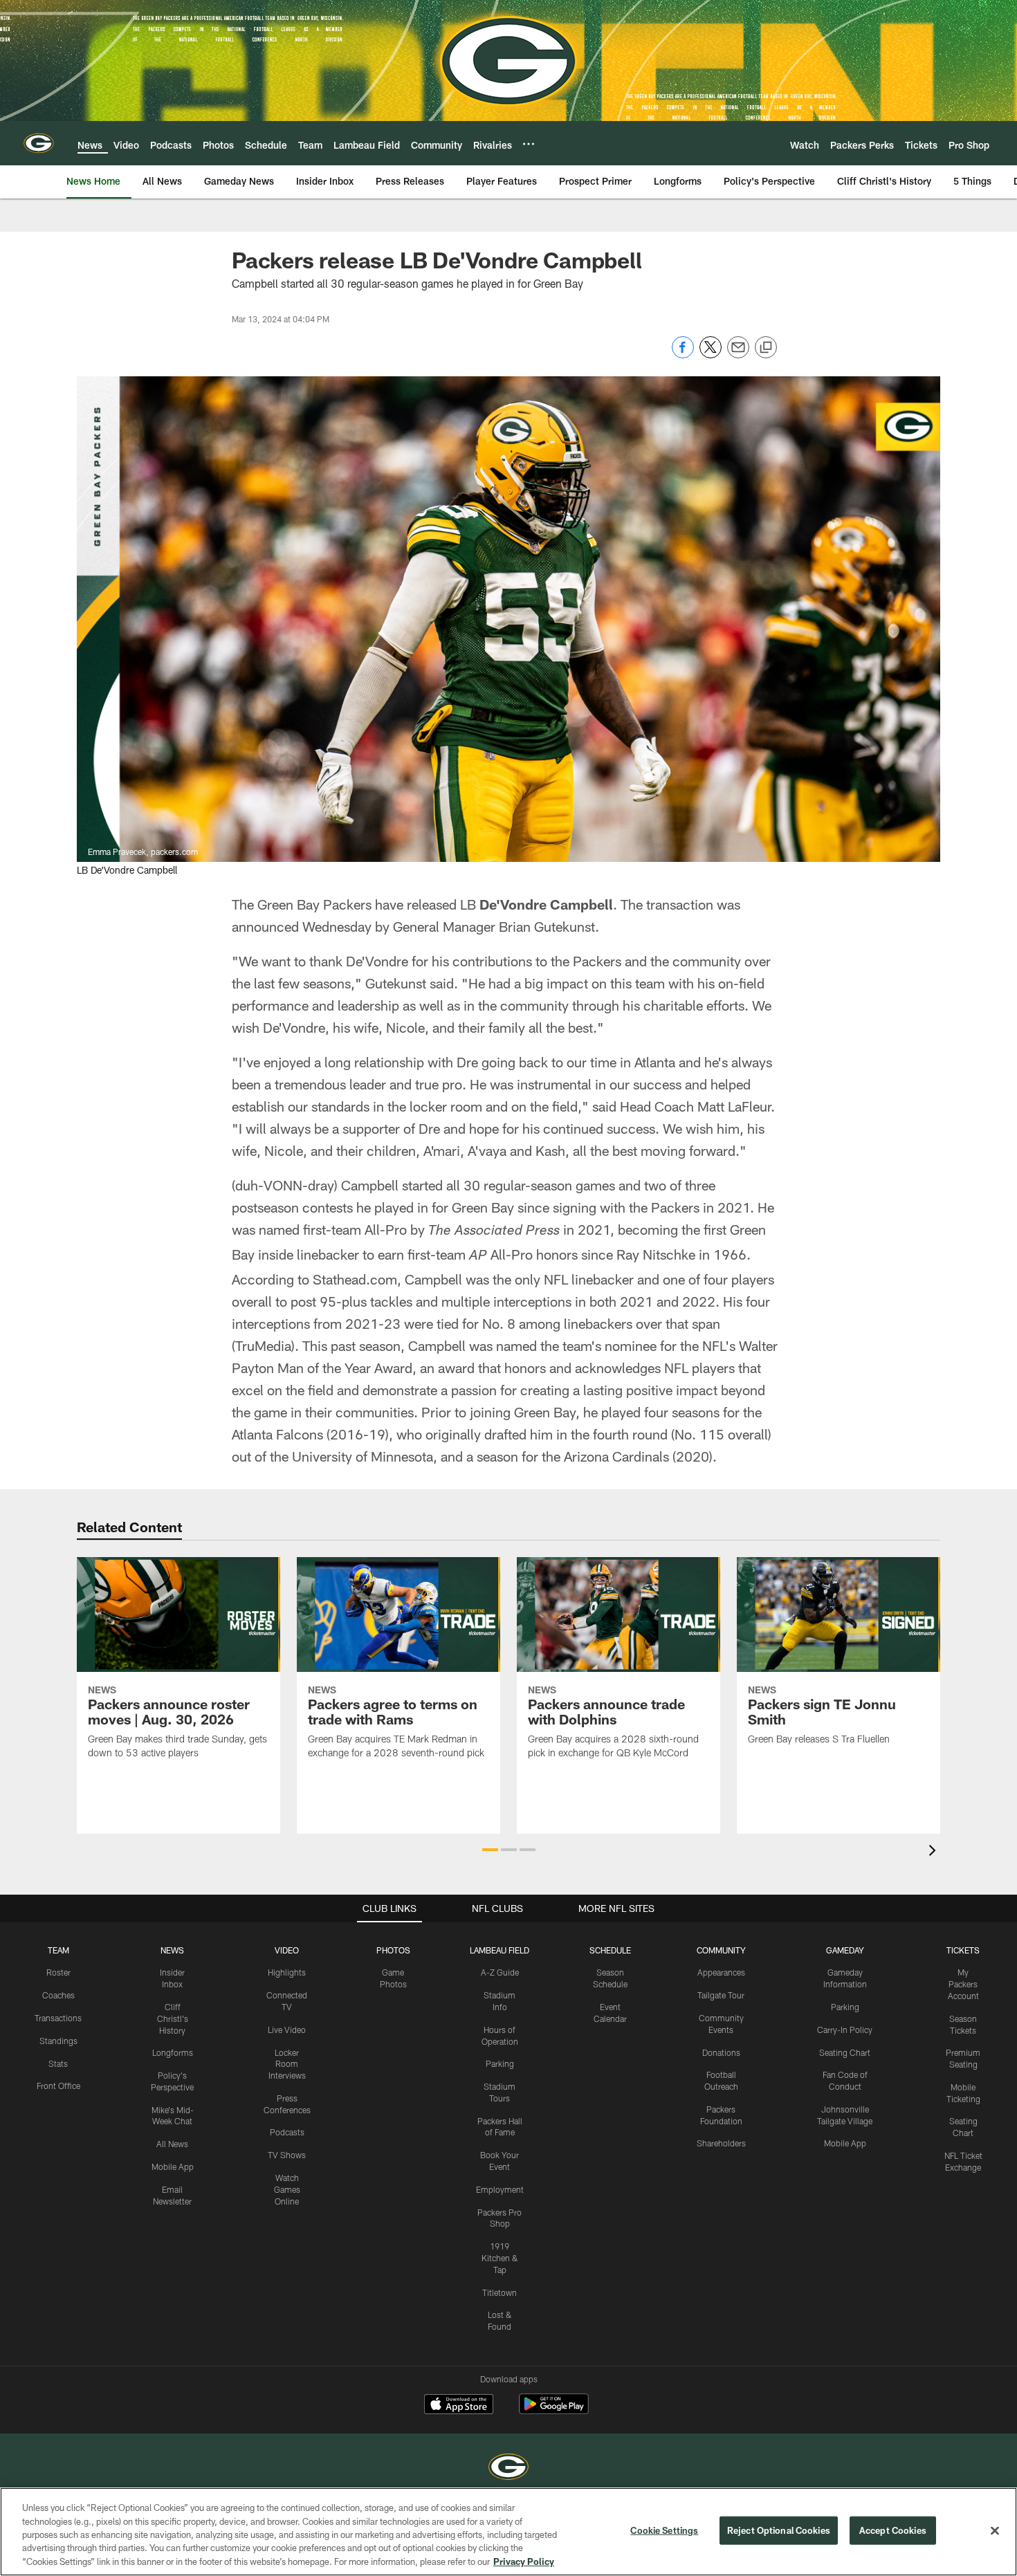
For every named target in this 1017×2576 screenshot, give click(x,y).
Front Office (58, 2086)
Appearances (721, 1972)
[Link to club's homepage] (39, 143)
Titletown (500, 2292)
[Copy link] (766, 348)
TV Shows (287, 2155)
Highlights (287, 1972)
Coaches (58, 1995)
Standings (58, 2041)
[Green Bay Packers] (508, 2468)
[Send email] (738, 355)
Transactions (58, 2018)
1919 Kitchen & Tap (500, 2258)
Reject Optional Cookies (779, 2530)
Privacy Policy (524, 2561)
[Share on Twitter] (711, 355)
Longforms (173, 2052)
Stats (58, 2063)
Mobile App (173, 2166)
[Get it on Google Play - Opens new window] (554, 2411)
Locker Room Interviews (287, 2064)
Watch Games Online (287, 2189)
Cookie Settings (664, 2530)
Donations (721, 2052)
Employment (500, 2189)
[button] (490, 1850)
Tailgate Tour (721, 1995)
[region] (508, 2532)
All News (172, 2144)
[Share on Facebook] (683, 355)
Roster (58, 1972)
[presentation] (935, 1852)
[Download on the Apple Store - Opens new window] (459, 2406)
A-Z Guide (500, 1972)
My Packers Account (963, 1984)
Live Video (287, 2030)
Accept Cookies (893, 2530)
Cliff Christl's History (173, 2018)
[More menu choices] (529, 144)
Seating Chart (845, 2052)
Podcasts (287, 2132)
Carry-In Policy (845, 2030)
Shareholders (721, 2143)
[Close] (995, 2531)
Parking (500, 2063)
